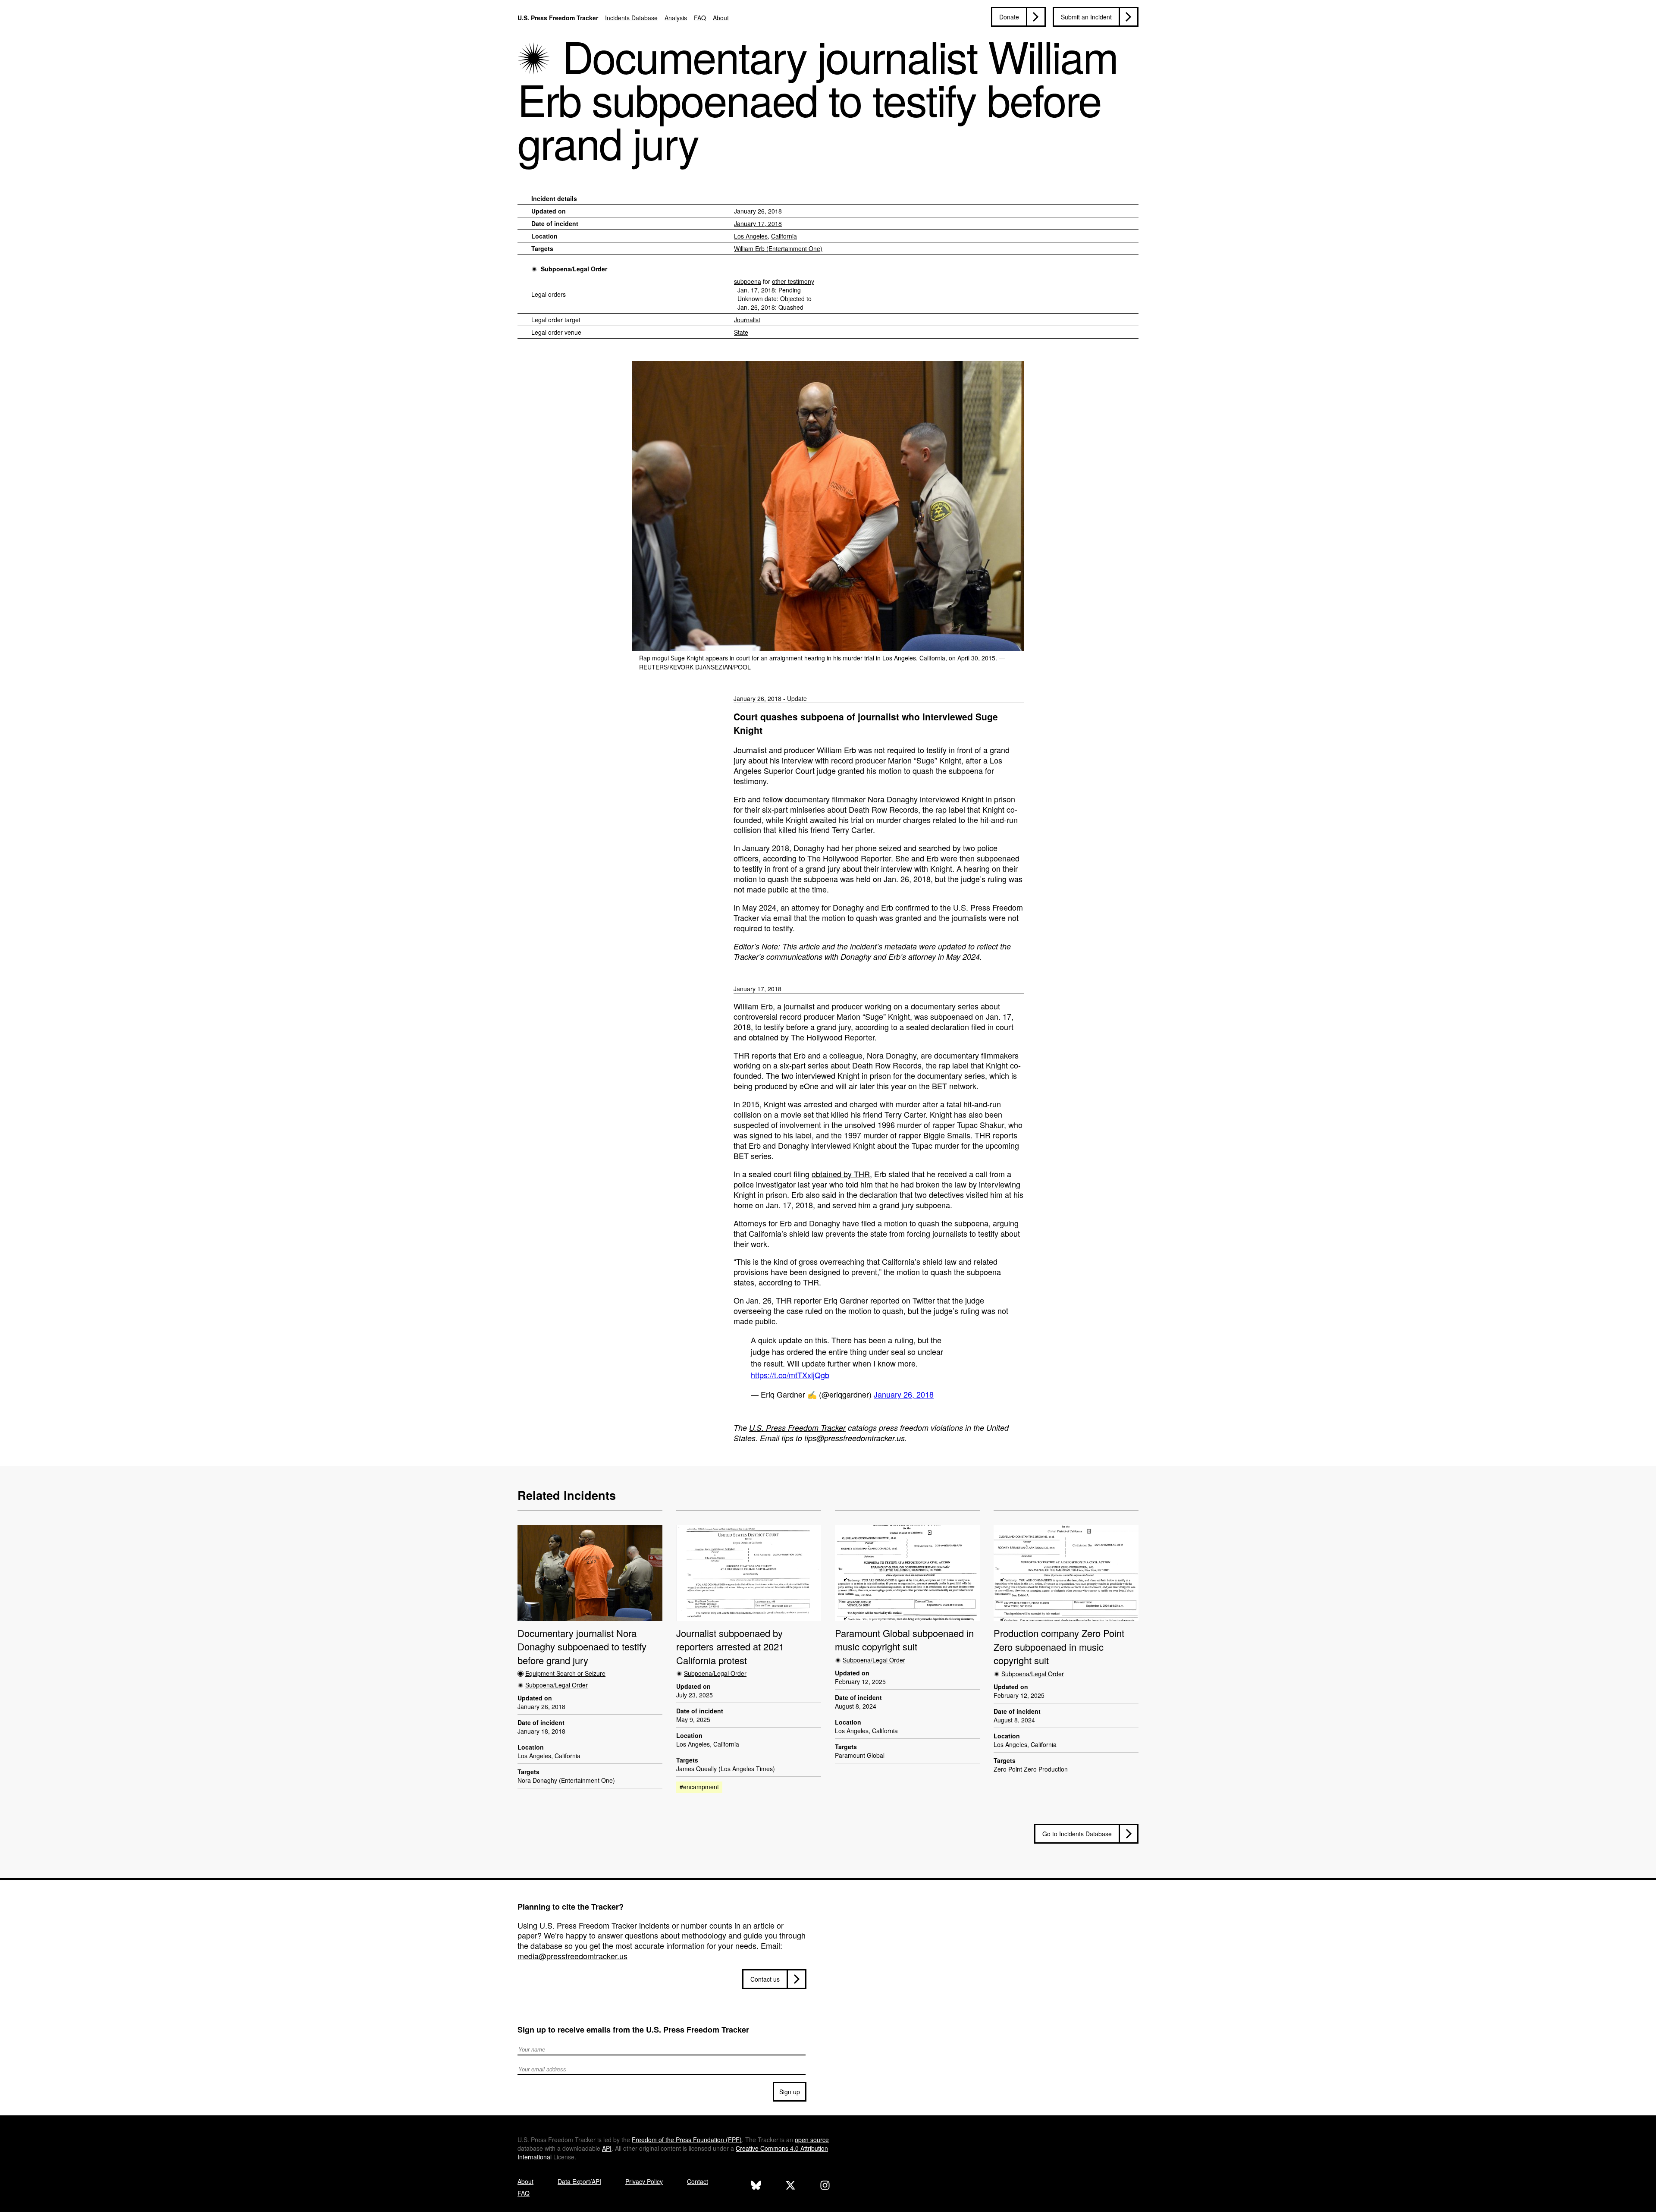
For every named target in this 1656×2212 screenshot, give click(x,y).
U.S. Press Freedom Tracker (558, 18)
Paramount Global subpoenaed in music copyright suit (904, 1640)
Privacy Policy (644, 2181)
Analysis (676, 18)
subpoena (748, 281)
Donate (1009, 17)
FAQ (700, 18)
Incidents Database (631, 18)
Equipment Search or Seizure (565, 1673)
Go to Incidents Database (1077, 1834)
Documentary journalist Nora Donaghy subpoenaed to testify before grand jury (582, 1646)
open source (812, 2140)
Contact (698, 2181)
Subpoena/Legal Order (574, 269)
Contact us (765, 1979)
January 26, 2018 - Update (770, 698)
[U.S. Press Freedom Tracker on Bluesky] (756, 2186)
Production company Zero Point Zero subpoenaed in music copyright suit (1059, 1646)
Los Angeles (751, 236)
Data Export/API (579, 2181)
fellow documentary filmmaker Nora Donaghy (840, 799)
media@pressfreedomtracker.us (572, 1956)
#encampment (699, 1787)
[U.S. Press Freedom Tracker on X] (790, 2186)
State (741, 332)
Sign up (790, 2092)
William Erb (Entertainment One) (778, 248)
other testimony (793, 281)
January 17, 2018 (758, 223)
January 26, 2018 (904, 1394)
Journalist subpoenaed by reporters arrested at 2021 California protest (730, 1646)
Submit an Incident (1086, 17)
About (721, 18)
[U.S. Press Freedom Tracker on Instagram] (825, 2186)
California (784, 236)
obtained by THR (841, 1174)
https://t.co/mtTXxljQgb (790, 1375)
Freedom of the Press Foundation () (687, 2140)
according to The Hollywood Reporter (827, 858)
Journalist (747, 320)
